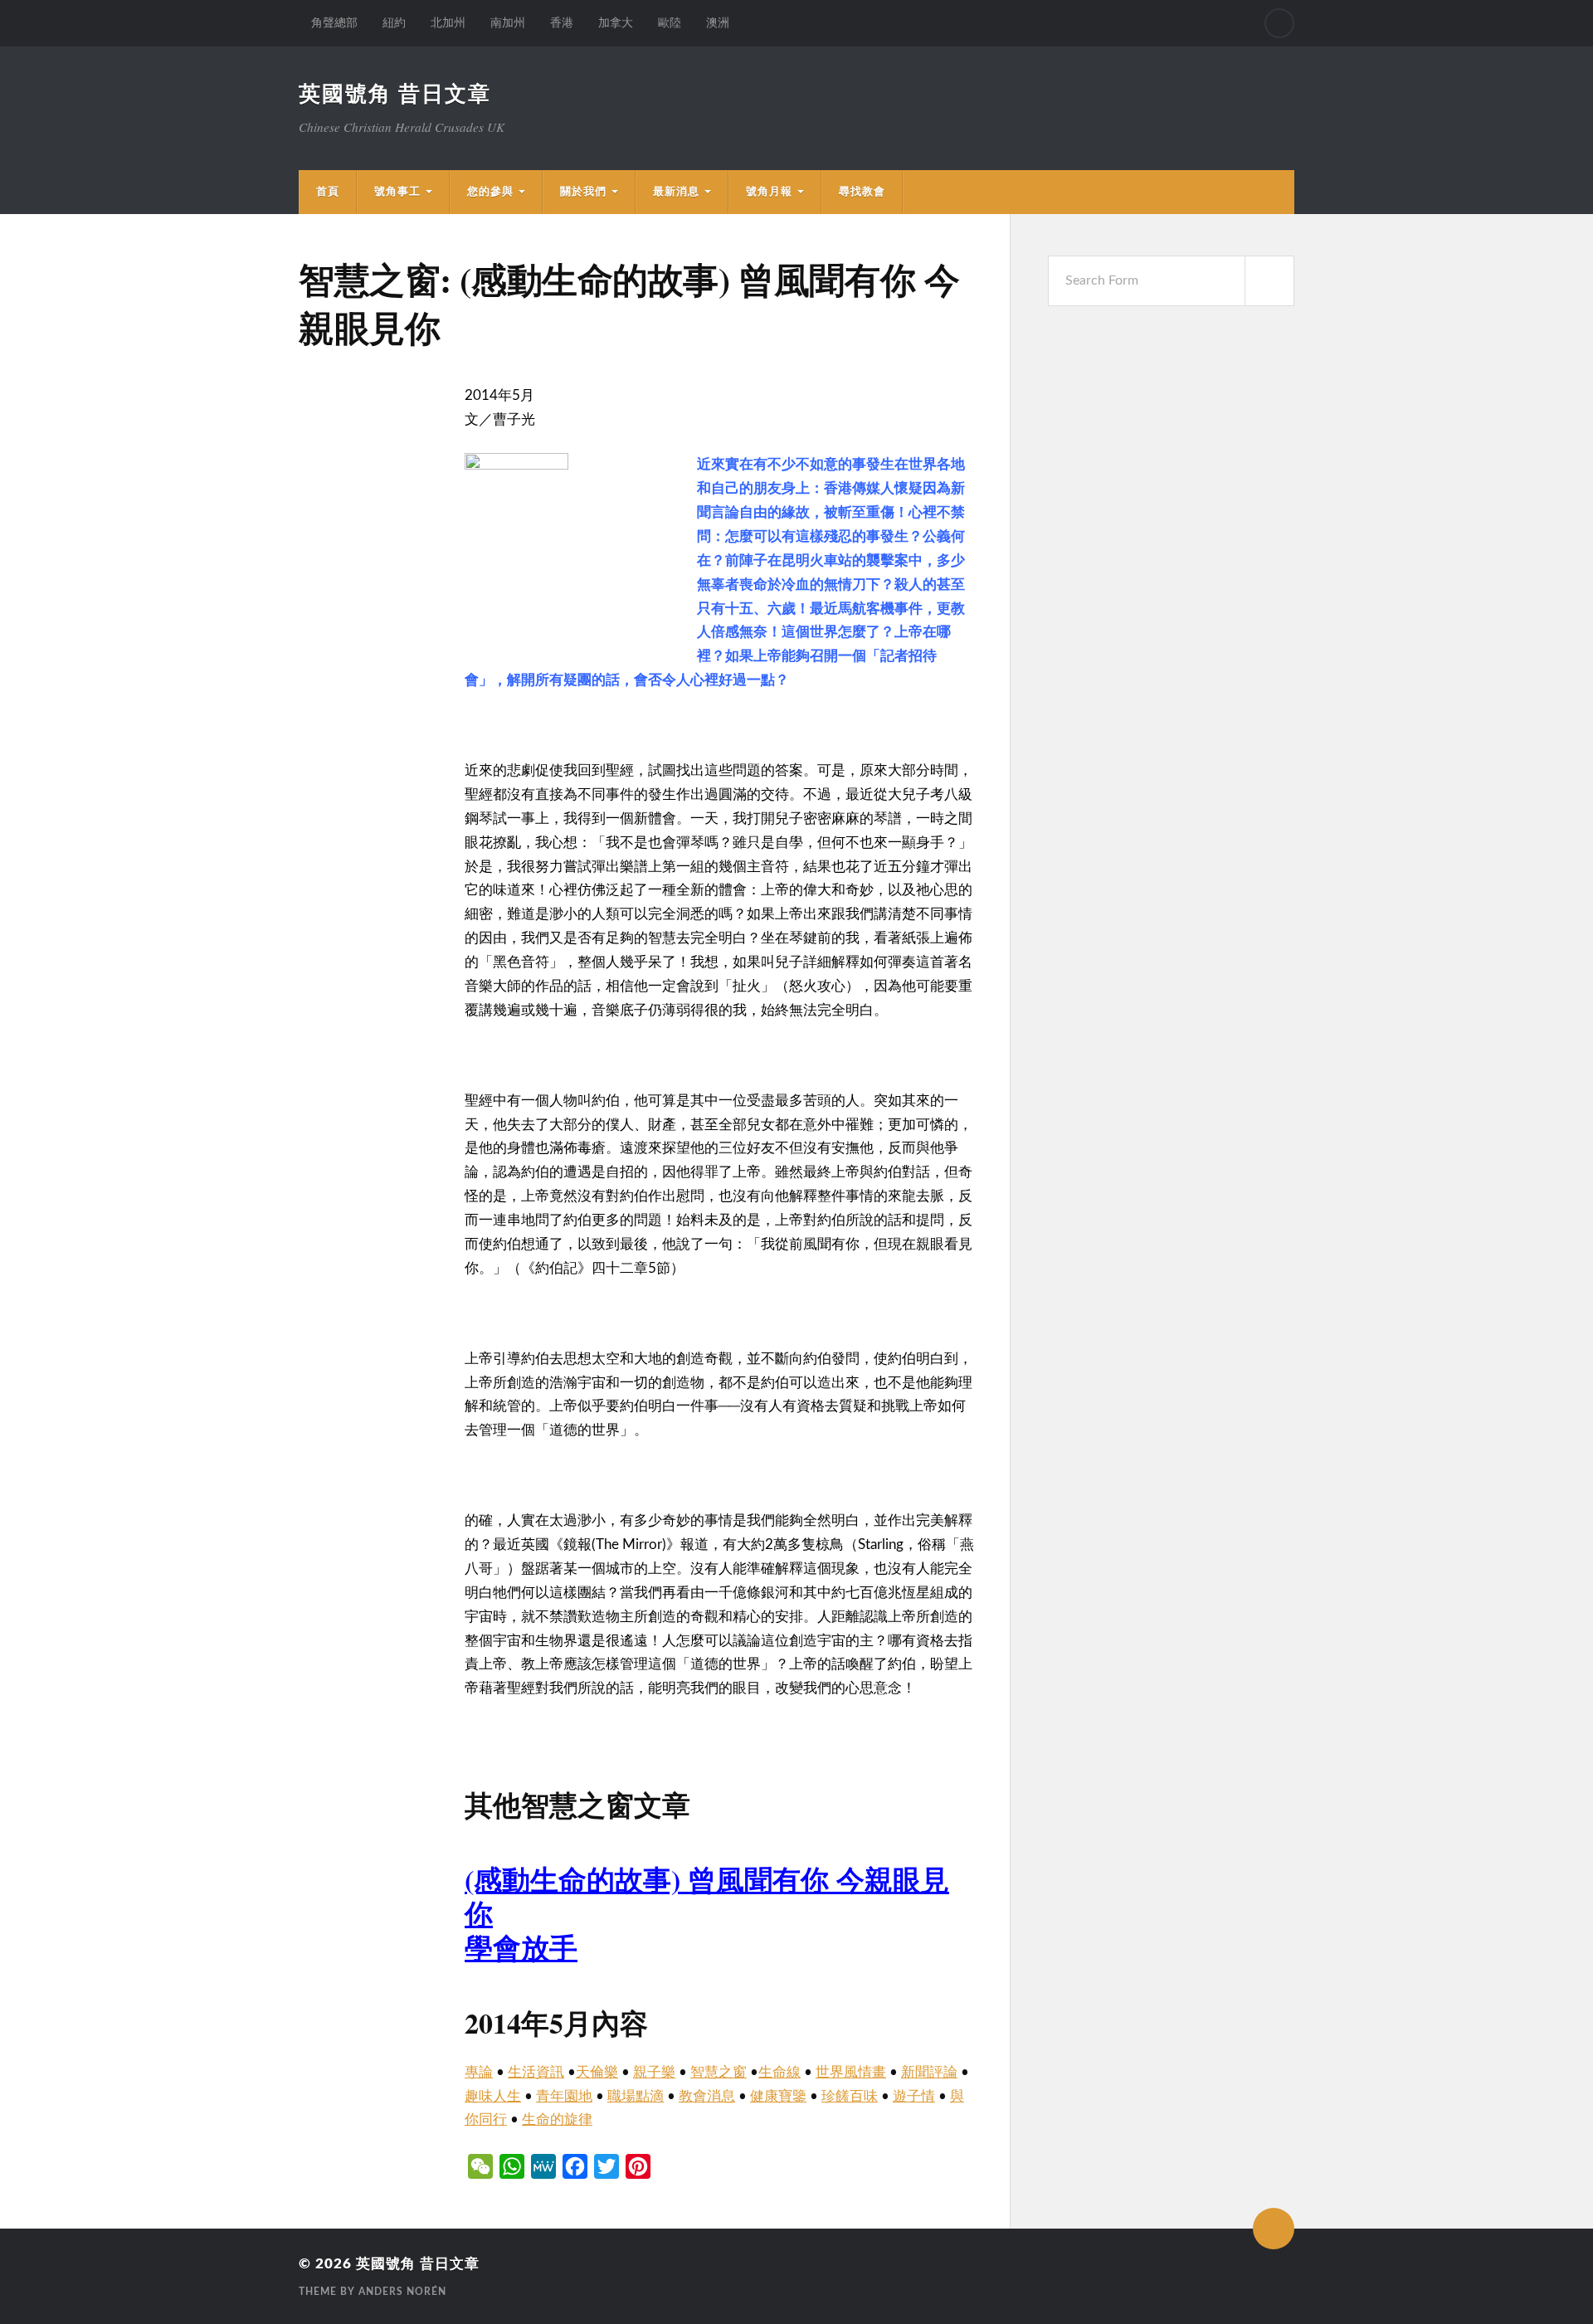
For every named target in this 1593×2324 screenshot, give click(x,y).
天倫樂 (597, 2072)
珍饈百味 (850, 2096)
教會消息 (707, 2096)
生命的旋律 (557, 2119)
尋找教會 (862, 192)
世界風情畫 (851, 2072)
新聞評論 (929, 2072)
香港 (562, 23)
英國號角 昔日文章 (395, 95)
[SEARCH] (1269, 281)
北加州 (448, 23)
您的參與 (490, 192)
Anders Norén (402, 2292)
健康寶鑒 (778, 2096)
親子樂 (654, 2072)
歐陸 (670, 23)
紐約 (394, 23)
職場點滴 (636, 2096)
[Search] (1279, 23)
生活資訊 (536, 2072)
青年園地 (564, 2096)
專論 (479, 2072)
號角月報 (769, 192)
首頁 (328, 192)
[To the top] (1274, 2229)
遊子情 (914, 2096)
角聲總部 (334, 23)
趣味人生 (493, 2096)
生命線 (779, 2072)
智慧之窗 (719, 2072)
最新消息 (676, 192)
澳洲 (718, 23)
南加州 (508, 23)
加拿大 (616, 23)
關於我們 (583, 192)
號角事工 (397, 192)
